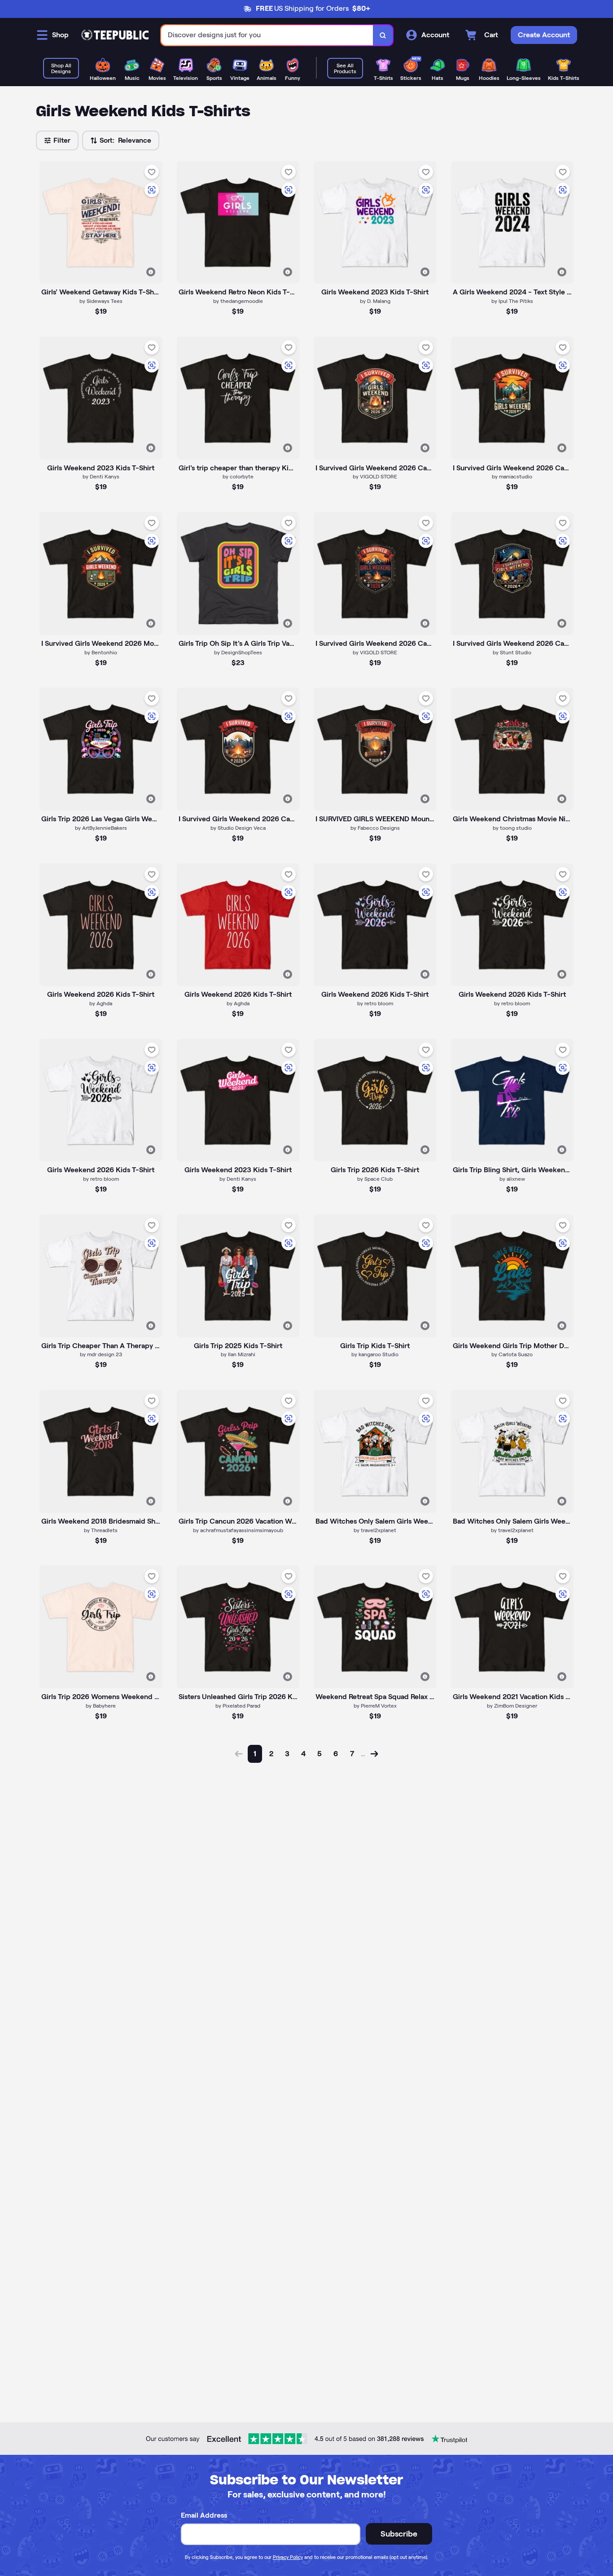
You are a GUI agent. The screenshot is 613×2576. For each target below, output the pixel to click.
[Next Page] (374, 1754)
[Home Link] (115, 35)
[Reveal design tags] (151, 272)
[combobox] (267, 35)
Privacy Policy (288, 2557)
